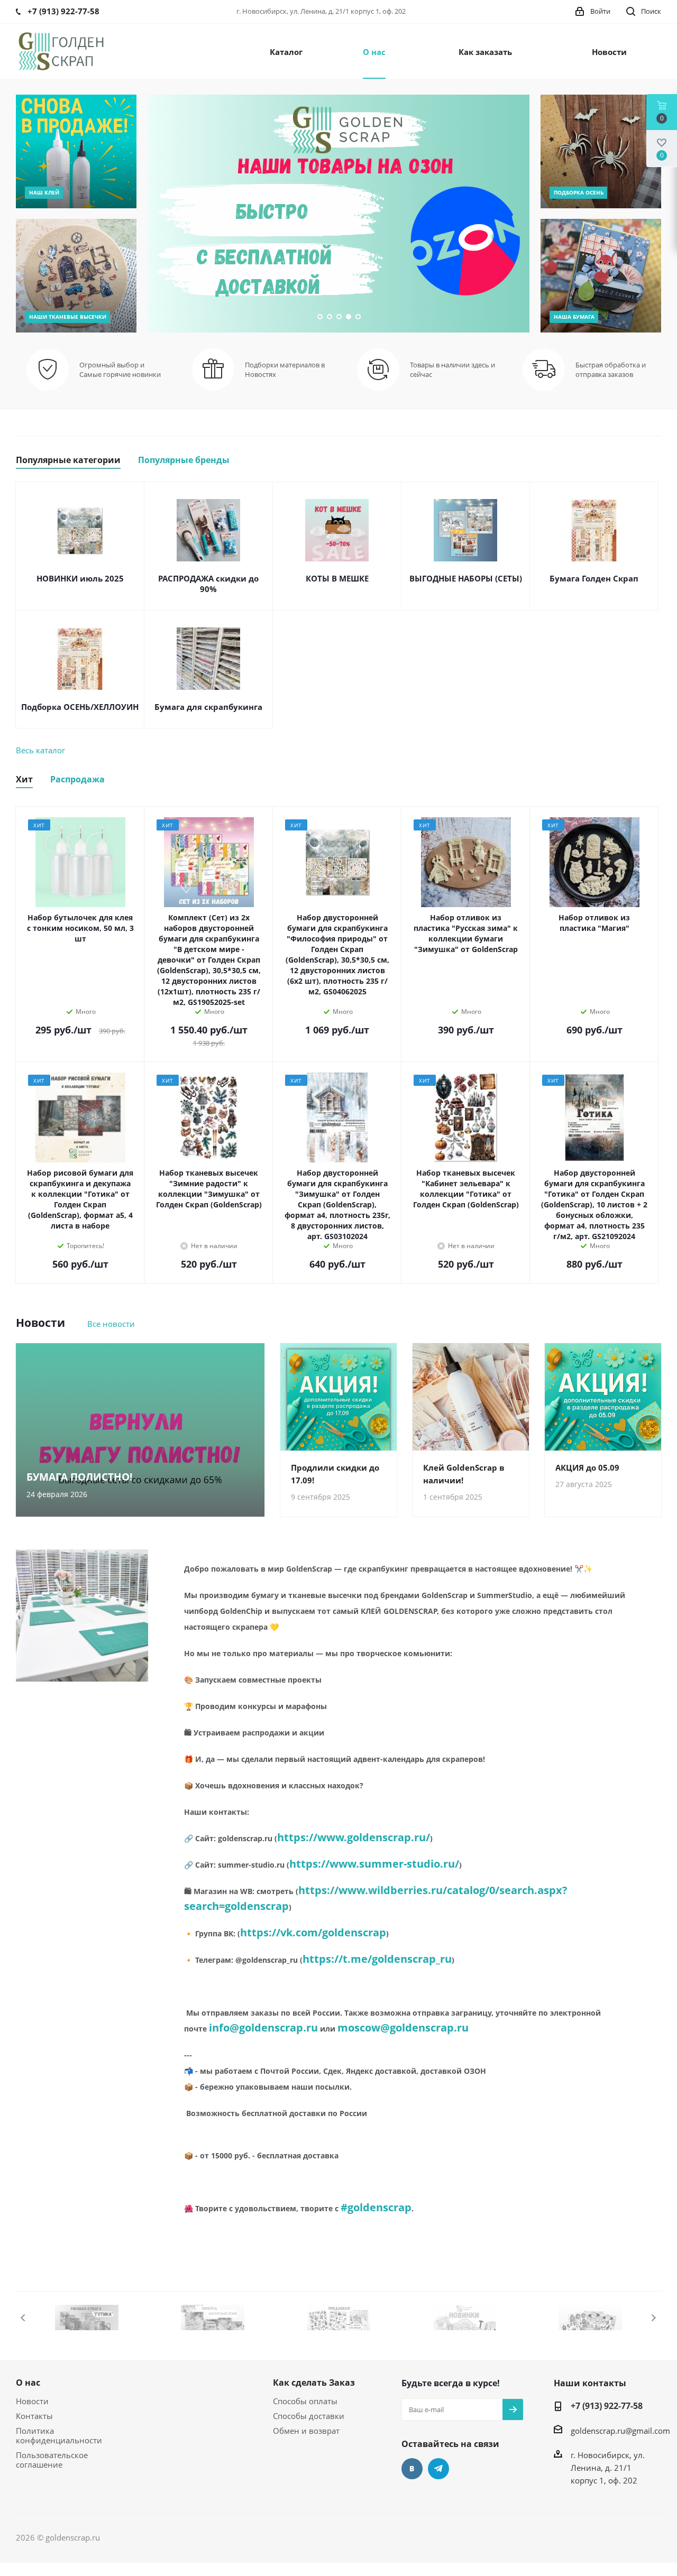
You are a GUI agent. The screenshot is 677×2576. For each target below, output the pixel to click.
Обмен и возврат (306, 2431)
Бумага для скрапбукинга (208, 707)
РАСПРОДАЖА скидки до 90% (208, 584)
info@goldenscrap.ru (263, 2028)
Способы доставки (309, 2416)
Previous (24, 2318)
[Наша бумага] (601, 276)
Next (653, 2318)
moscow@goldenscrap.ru (403, 2028)
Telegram (438, 2469)
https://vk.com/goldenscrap (313, 1932)
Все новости (111, 1324)
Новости (32, 2401)
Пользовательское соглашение (52, 2460)
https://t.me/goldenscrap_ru (377, 1959)
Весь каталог (40, 750)
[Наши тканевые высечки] (76, 276)
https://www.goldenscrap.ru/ (354, 1837)
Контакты (34, 2416)
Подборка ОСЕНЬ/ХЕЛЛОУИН (80, 707)
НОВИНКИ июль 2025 (80, 578)
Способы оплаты (305, 2401)
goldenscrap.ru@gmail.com (620, 2431)
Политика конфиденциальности (59, 2435)
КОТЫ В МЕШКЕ (337, 578)
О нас (28, 2383)
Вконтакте (412, 2469)
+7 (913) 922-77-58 (607, 2406)
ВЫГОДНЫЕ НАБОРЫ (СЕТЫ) (466, 578)
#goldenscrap (376, 2207)
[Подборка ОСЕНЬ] (601, 151)
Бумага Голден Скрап (594, 578)
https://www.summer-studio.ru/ (374, 1864)
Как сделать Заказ (314, 2383)
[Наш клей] (76, 151)
